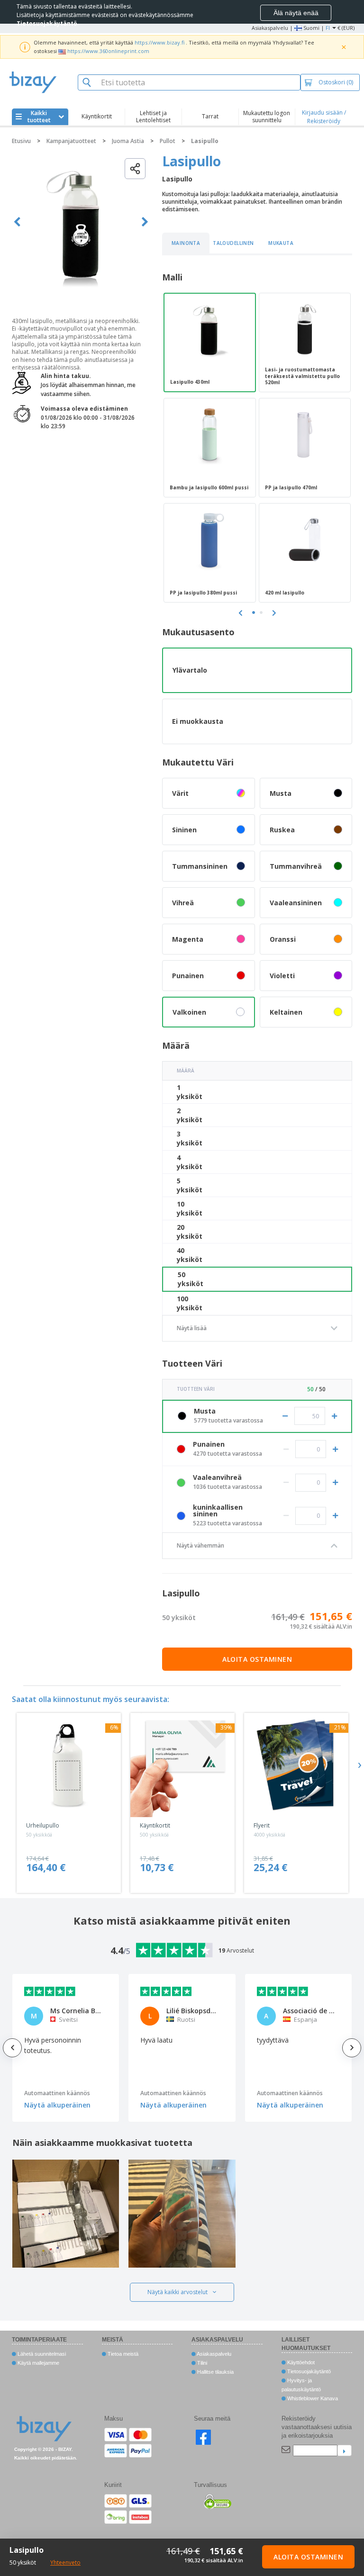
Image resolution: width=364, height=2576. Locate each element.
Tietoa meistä (122, 2354)
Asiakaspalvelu (270, 28)
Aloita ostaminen (257, 1659)
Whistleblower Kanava (312, 2398)
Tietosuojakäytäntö (308, 2371)
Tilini (201, 2363)
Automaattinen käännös (57, 2093)
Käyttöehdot (300, 2362)
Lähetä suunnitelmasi (41, 2354)
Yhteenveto (65, 2562)
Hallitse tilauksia (215, 2372)
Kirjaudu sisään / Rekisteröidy (324, 117)
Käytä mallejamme (38, 2363)
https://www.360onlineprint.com (108, 51)
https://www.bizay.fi (159, 42)
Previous (17, 222)
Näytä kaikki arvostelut (177, 2292)
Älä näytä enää (296, 13)
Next (145, 222)
